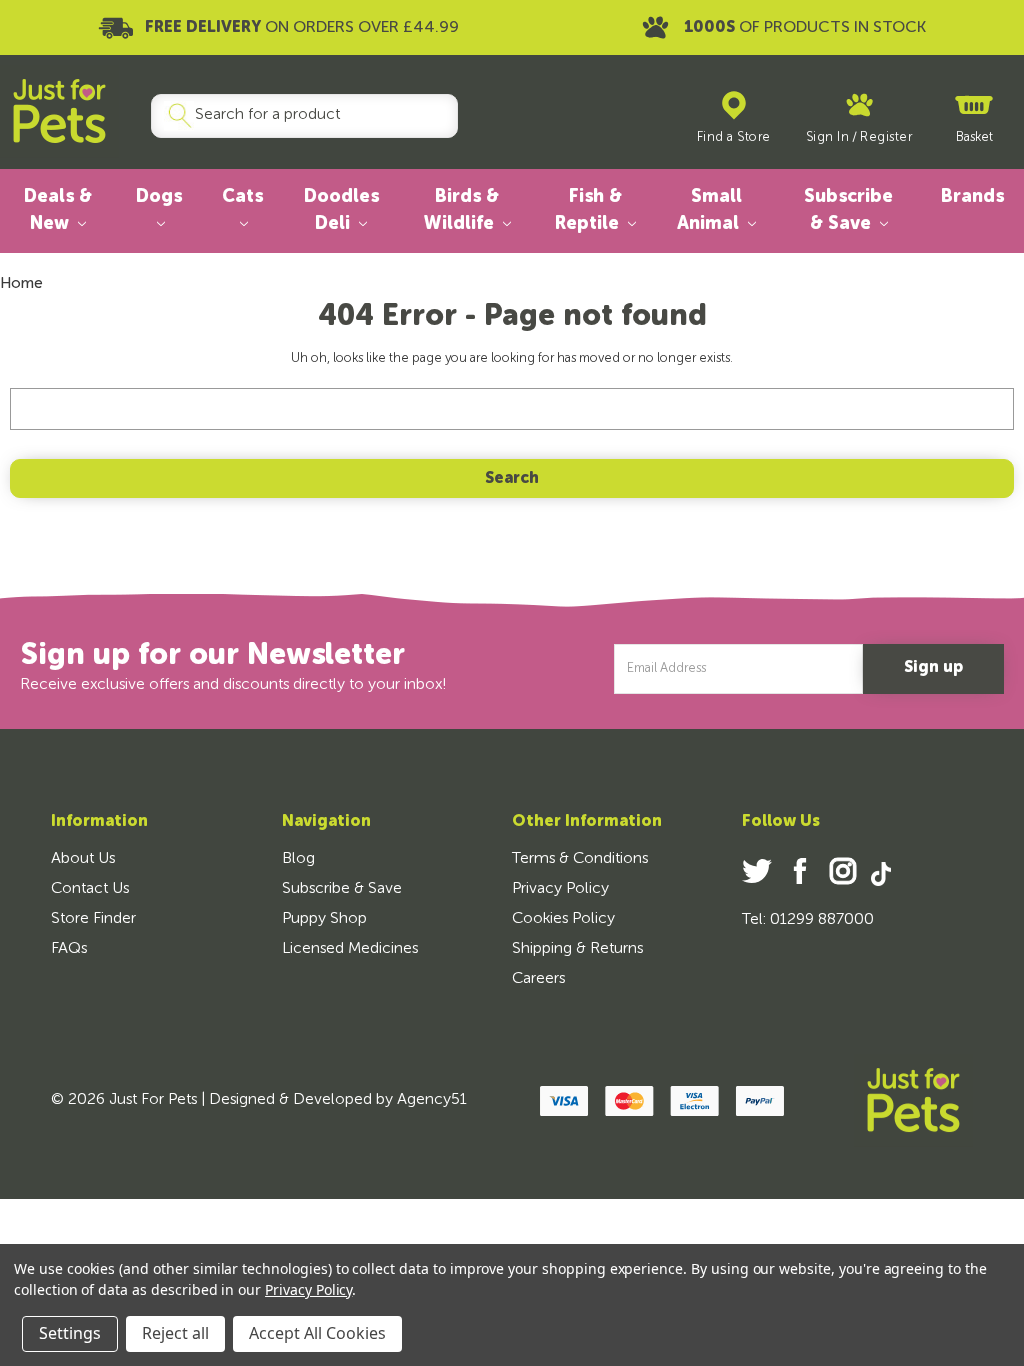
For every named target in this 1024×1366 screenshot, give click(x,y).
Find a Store (734, 137)
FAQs (69, 949)
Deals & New (58, 210)
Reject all (175, 1333)
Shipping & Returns (577, 949)
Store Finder (93, 919)
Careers (538, 979)
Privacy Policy (560, 889)
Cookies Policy (563, 919)
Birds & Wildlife (461, 210)
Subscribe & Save (848, 210)
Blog (298, 859)
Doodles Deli (341, 210)
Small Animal (710, 210)
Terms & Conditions (580, 859)
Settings (70, 1333)
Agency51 (432, 1100)
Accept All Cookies (317, 1333)
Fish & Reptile (589, 210)
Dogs (159, 197)
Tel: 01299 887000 (808, 920)
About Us (83, 859)
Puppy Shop (324, 919)
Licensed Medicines (350, 949)
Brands (972, 197)
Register (886, 137)
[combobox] (296, 116)
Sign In (828, 137)
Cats (242, 197)
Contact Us (90, 889)
